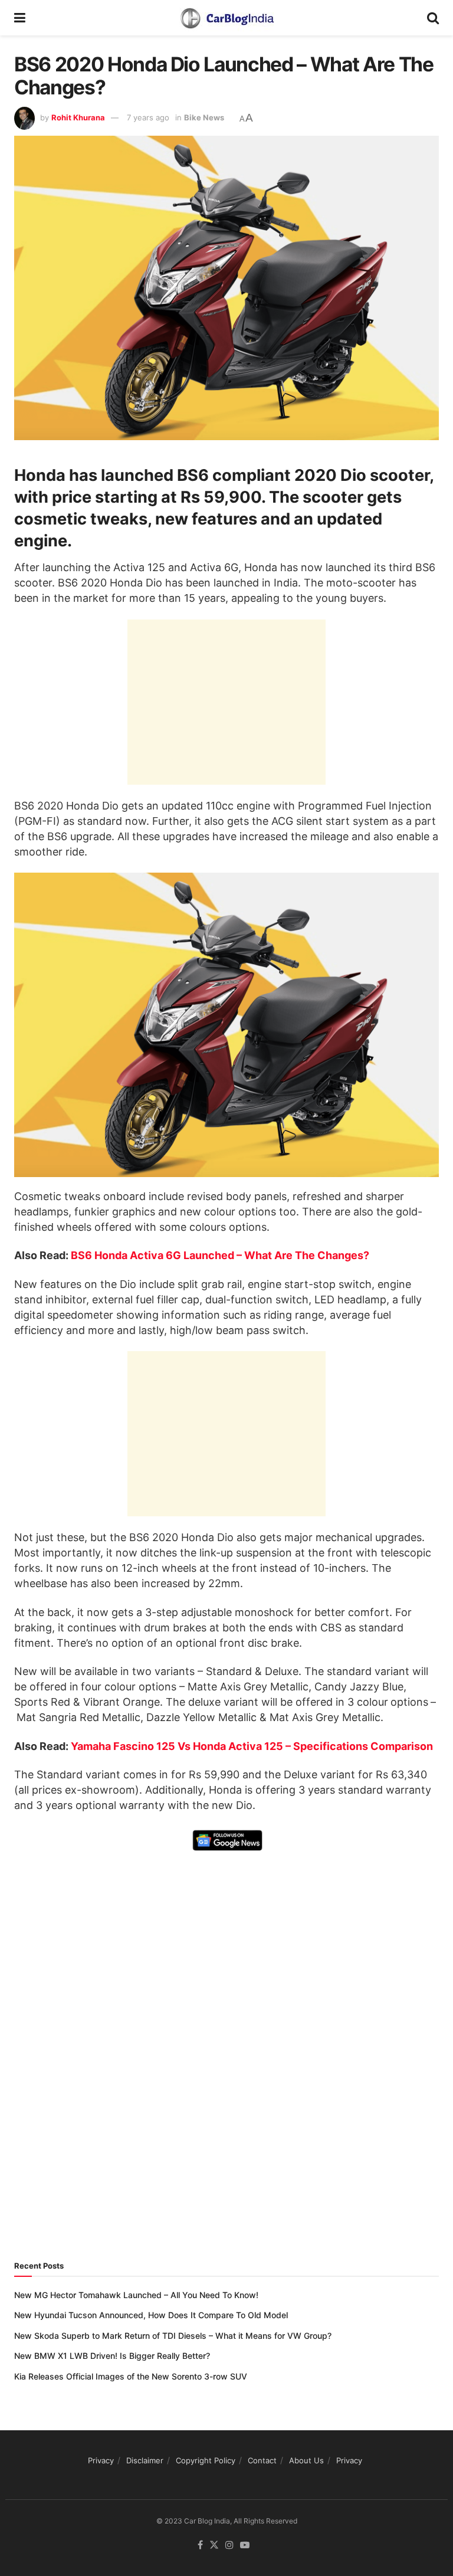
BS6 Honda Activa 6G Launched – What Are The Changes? (220, 1255)
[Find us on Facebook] (200, 2545)
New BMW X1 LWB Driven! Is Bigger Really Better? (112, 2356)
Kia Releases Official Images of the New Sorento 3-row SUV (131, 2376)
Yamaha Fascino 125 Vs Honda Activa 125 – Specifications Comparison (252, 1746)
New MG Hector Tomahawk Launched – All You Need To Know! (136, 2295)
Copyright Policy (206, 2460)
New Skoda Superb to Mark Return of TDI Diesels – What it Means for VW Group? (173, 2336)
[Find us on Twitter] (214, 2545)
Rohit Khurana (78, 117)
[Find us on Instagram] (229, 2545)
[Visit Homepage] (226, 18)
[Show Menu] (20, 18)
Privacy (101, 2460)
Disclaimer (145, 2460)
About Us (306, 2460)
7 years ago (148, 117)
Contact (262, 2460)
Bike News (204, 117)
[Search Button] (433, 18)
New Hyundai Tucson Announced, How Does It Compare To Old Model (151, 2315)
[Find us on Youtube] (245, 2545)
